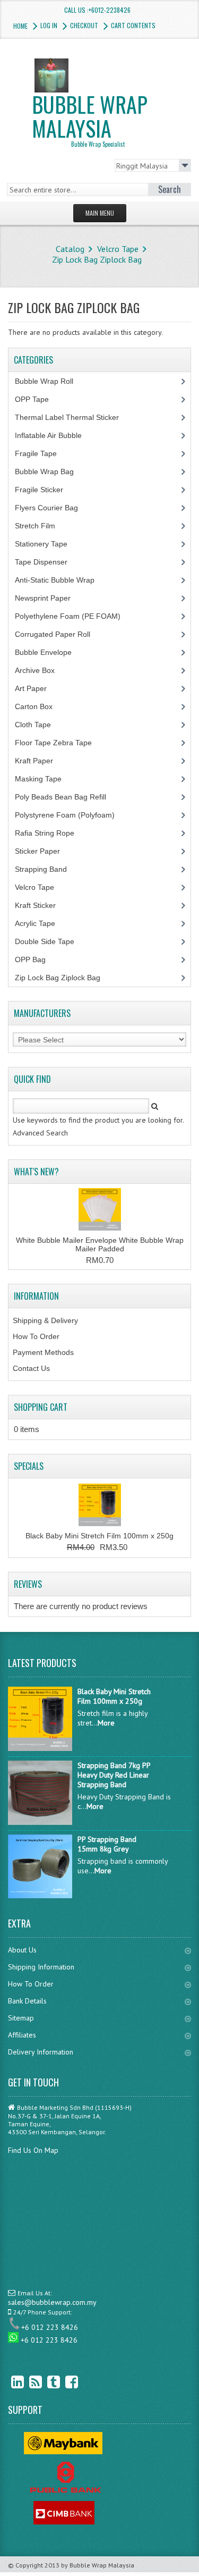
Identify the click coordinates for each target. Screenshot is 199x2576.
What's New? (36, 1172)
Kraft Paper (40, 761)
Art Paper (39, 688)
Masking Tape (44, 779)
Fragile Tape (42, 453)
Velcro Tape (118, 249)
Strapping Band (47, 869)
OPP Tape (38, 399)
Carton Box (42, 706)
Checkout (84, 25)
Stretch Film (43, 526)
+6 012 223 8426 (50, 2327)
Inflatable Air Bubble (54, 435)
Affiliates (22, 2035)
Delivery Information (41, 2052)
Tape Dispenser (47, 562)
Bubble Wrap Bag (52, 472)
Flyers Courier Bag (52, 508)
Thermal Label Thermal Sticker (73, 417)
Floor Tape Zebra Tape (59, 743)
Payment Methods (43, 1352)
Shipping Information (41, 1967)
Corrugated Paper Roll (58, 634)
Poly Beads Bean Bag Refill (66, 797)
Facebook (64, 2382)
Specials (29, 1466)
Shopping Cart (41, 1407)
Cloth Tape (39, 725)
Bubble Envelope (49, 652)
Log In (49, 25)
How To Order (36, 1336)
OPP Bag (30, 959)
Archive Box (41, 670)
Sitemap (21, 2018)
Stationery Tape (47, 544)
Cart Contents (133, 25)
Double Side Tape (45, 941)
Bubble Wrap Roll (50, 381)
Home (20, 26)
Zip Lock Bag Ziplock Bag (97, 259)
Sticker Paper (45, 851)
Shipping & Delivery (45, 1320)
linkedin (10, 2382)
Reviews (28, 1584)
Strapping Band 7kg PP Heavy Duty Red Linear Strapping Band (114, 1775)
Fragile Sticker (45, 490)
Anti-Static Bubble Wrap (60, 580)
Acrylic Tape (35, 923)
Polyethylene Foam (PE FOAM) (73, 616)
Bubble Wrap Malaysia (90, 118)
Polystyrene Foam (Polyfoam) (71, 815)
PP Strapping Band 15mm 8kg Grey (107, 1844)
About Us (22, 1950)
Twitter (46, 2382)
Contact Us (31, 1368)
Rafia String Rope (50, 833)
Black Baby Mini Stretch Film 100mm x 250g (99, 1536)
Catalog (70, 249)
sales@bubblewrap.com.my (52, 2302)
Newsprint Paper (49, 598)
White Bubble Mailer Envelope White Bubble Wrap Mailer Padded (100, 1244)
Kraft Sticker (35, 905)
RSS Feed (28, 2382)
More (106, 1723)
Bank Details (27, 2001)
